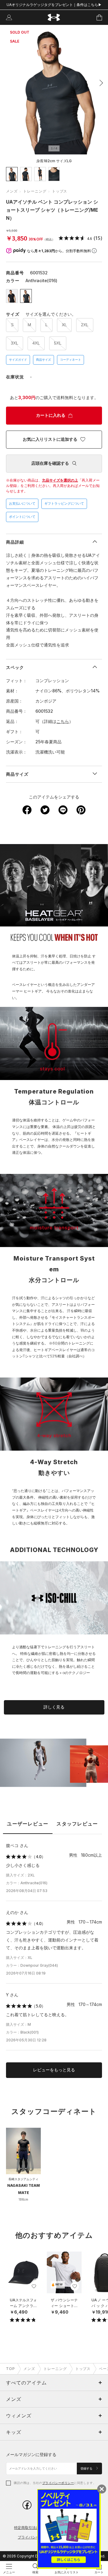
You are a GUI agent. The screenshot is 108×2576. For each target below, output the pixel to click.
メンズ (12, 191)
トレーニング (35, 191)
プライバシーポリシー (58, 2483)
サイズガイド (18, 360)
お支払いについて (22, 503)
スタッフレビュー (77, 1824)
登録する (87, 2469)
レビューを (54, 2070)
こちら (63, 721)
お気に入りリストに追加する (50, 439)
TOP (10, 2369)
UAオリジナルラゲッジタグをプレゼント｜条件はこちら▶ (54, 5)
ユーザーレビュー (28, 1824)
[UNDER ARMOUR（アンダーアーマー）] (54, 18)
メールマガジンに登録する (31, 2454)
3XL (15, 343)
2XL (85, 325)
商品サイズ (43, 360)
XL (64, 325)
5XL (58, 343)
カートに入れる (51, 415)
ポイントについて (22, 517)
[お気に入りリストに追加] (34, 2286)
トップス (60, 191)
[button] (100, 83)
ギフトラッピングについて (64, 503)
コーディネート (70, 360)
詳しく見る (54, 1707)
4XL (36, 343)
